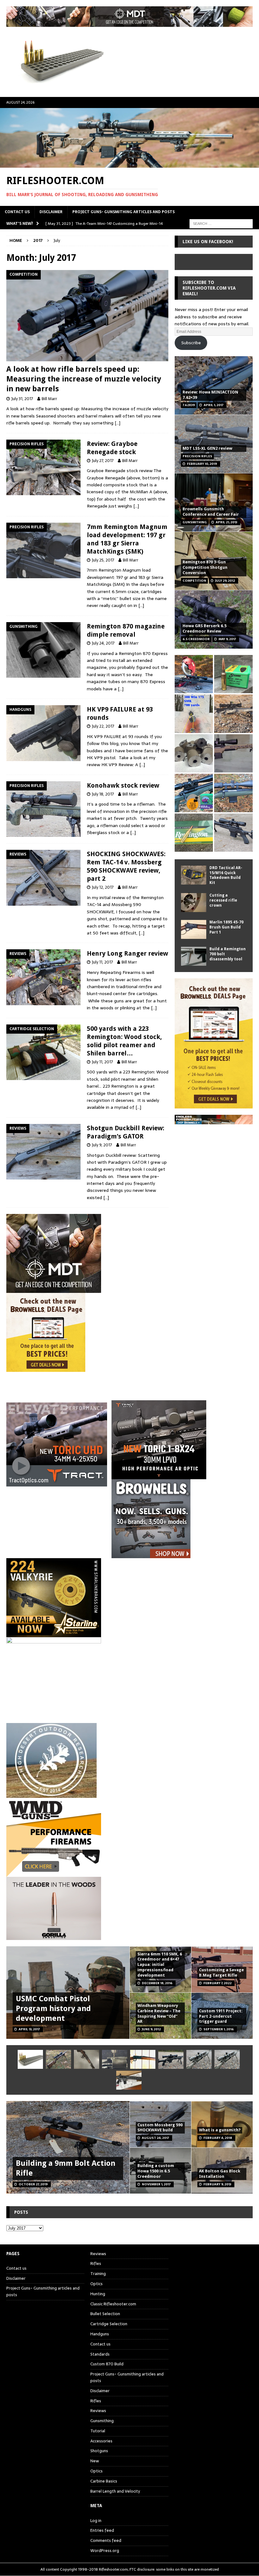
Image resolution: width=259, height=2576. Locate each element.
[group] (129, 1440)
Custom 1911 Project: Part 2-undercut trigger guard (221, 2016)
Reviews (98, 2254)
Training (98, 2274)
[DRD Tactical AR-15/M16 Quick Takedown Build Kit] (194, 875)
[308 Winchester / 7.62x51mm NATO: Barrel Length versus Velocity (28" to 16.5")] (194, 674)
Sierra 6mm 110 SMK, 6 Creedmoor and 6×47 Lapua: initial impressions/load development (160, 1965)
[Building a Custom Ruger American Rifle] (233, 753)
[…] (117, 423)
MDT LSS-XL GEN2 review (207, 448)
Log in (96, 2521)
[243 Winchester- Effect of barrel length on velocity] (194, 833)
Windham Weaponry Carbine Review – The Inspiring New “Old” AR (159, 2014)
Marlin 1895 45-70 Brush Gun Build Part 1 (226, 927)
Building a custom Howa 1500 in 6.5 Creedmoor (156, 2171)
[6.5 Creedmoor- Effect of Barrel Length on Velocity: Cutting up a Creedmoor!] (233, 674)
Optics (96, 2284)
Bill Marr (49, 399)
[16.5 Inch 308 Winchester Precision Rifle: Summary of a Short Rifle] (233, 714)
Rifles (96, 2264)
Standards (100, 2354)
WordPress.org (105, 2551)
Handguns (100, 2334)
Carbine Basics (104, 2481)
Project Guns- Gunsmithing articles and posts (123, 212)
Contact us (17, 212)
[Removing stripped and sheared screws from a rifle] (115, 2059)
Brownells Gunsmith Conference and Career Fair (211, 512)
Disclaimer (51, 212)
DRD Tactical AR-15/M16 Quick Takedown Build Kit (226, 875)
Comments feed (106, 2540)
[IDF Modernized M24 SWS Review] (171, 2059)
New (95, 2461)
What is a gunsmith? (220, 2130)
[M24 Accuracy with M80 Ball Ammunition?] (199, 2059)
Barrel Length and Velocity (115, 2491)
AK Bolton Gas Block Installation (220, 2174)
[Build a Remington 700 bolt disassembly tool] (194, 956)
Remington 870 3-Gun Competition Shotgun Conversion (205, 567)
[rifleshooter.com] (129, 164)
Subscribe (191, 343)
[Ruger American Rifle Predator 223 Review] (233, 793)
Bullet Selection (105, 2314)
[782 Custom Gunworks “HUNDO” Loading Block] (30, 2059)
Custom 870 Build (107, 2364)
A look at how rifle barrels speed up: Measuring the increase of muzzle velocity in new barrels (84, 379)
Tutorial (98, 2431)
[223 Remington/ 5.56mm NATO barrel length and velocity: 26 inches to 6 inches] (194, 753)
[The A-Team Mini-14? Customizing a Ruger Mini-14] (87, 2059)
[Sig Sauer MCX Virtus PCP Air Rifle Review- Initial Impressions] (129, 2080)
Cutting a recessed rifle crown (223, 900)
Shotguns (99, 2451)
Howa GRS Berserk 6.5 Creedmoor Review (205, 628)
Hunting (98, 2294)
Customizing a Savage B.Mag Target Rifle (221, 1973)
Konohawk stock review (123, 785)
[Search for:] (221, 223)
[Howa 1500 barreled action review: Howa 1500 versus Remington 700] (233, 833)
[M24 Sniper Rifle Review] (227, 2059)
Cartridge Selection (109, 2324)
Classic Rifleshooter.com (113, 2304)
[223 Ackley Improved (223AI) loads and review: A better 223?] (194, 793)
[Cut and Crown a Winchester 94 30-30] (143, 2059)
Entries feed (102, 2530)
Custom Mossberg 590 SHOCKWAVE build (160, 2128)
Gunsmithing (102, 2421)
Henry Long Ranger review (127, 953)
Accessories (101, 2441)
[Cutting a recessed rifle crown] (194, 903)
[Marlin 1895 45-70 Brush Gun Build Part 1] (194, 929)
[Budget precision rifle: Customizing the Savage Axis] (194, 714)
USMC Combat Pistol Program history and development (53, 2009)
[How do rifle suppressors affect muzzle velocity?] (58, 2059)
